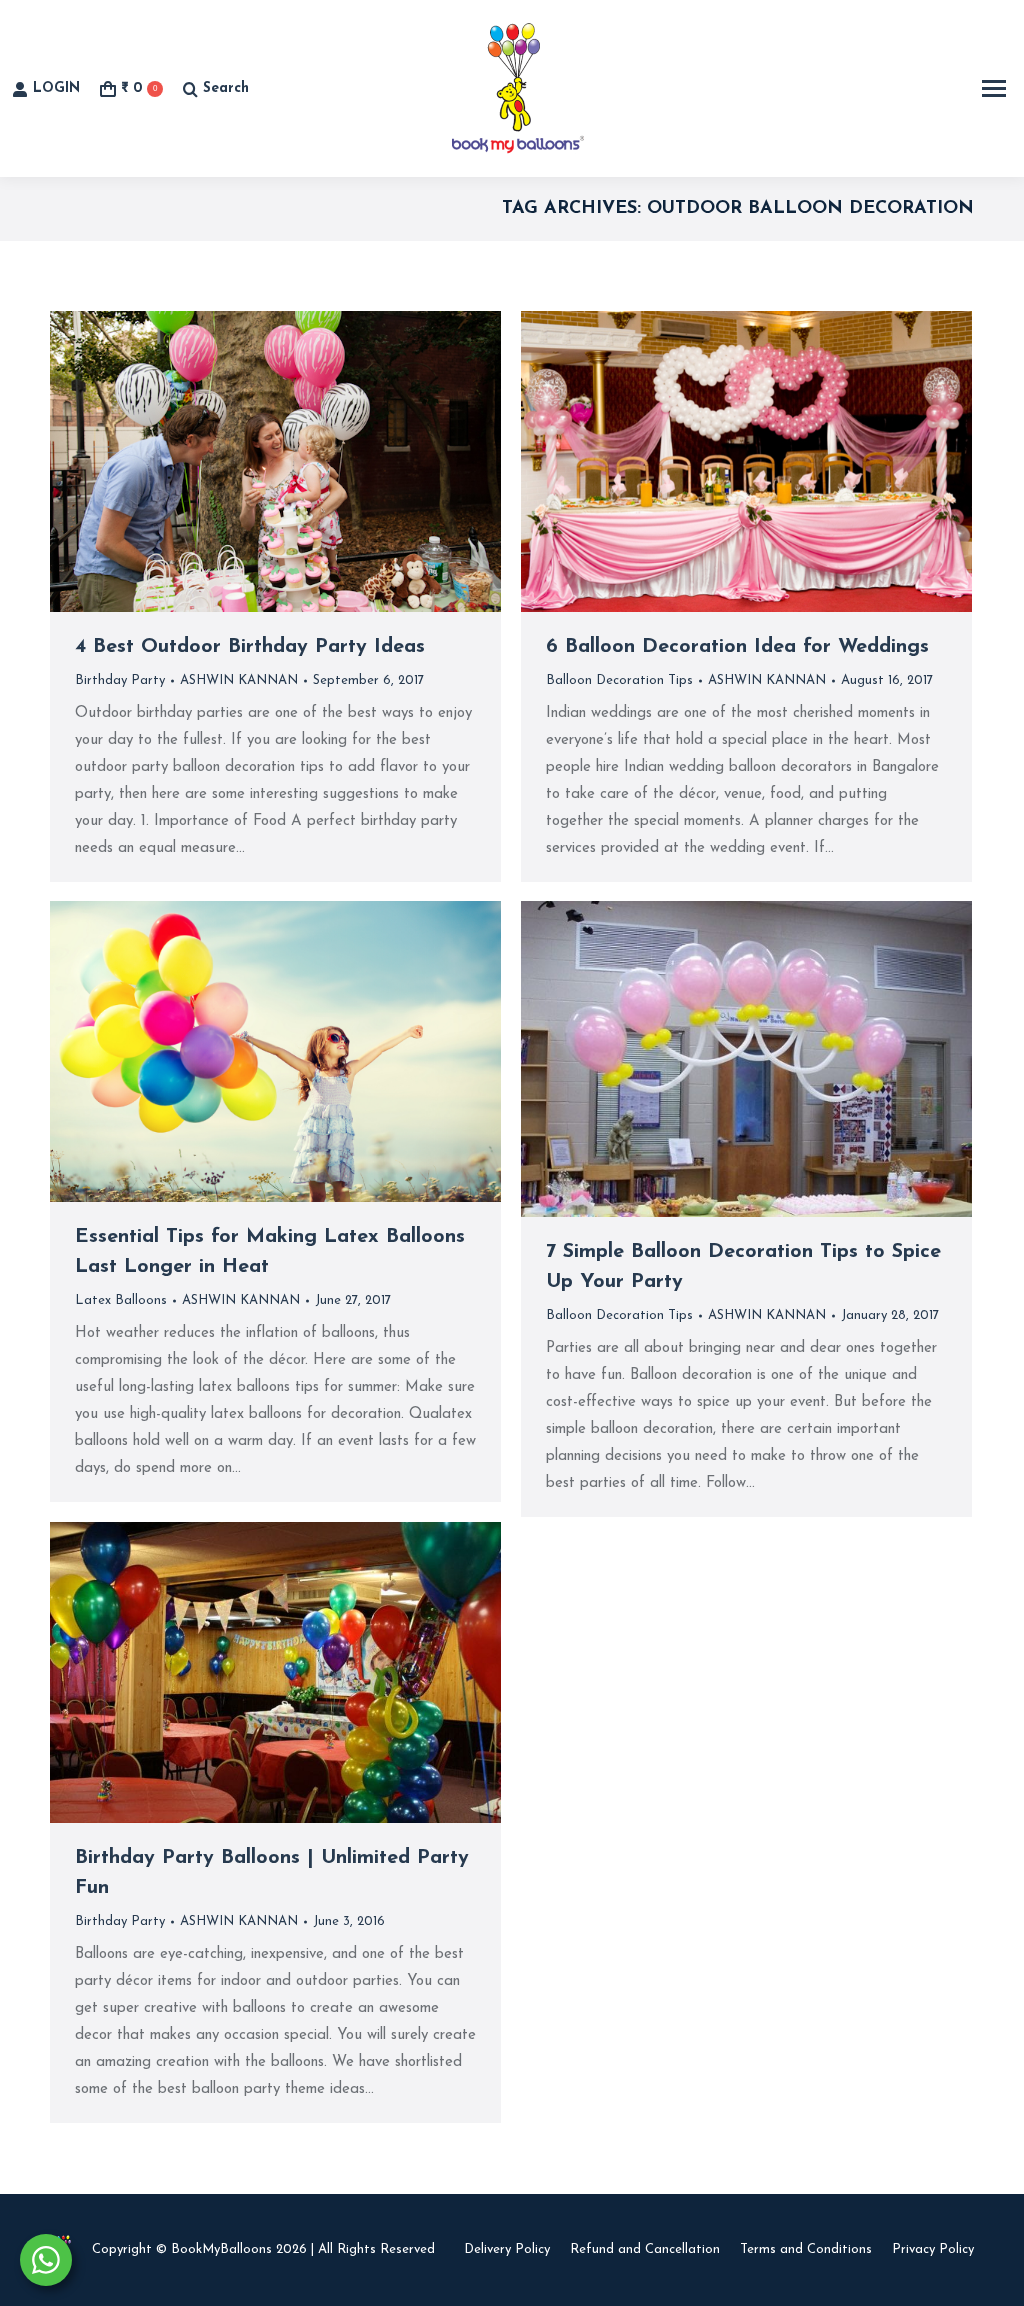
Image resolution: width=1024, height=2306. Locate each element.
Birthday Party (120, 680)
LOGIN (56, 88)
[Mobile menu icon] (994, 88)
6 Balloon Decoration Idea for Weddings (737, 647)
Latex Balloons (121, 1300)
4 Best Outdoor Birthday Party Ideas (250, 647)
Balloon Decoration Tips (619, 680)
